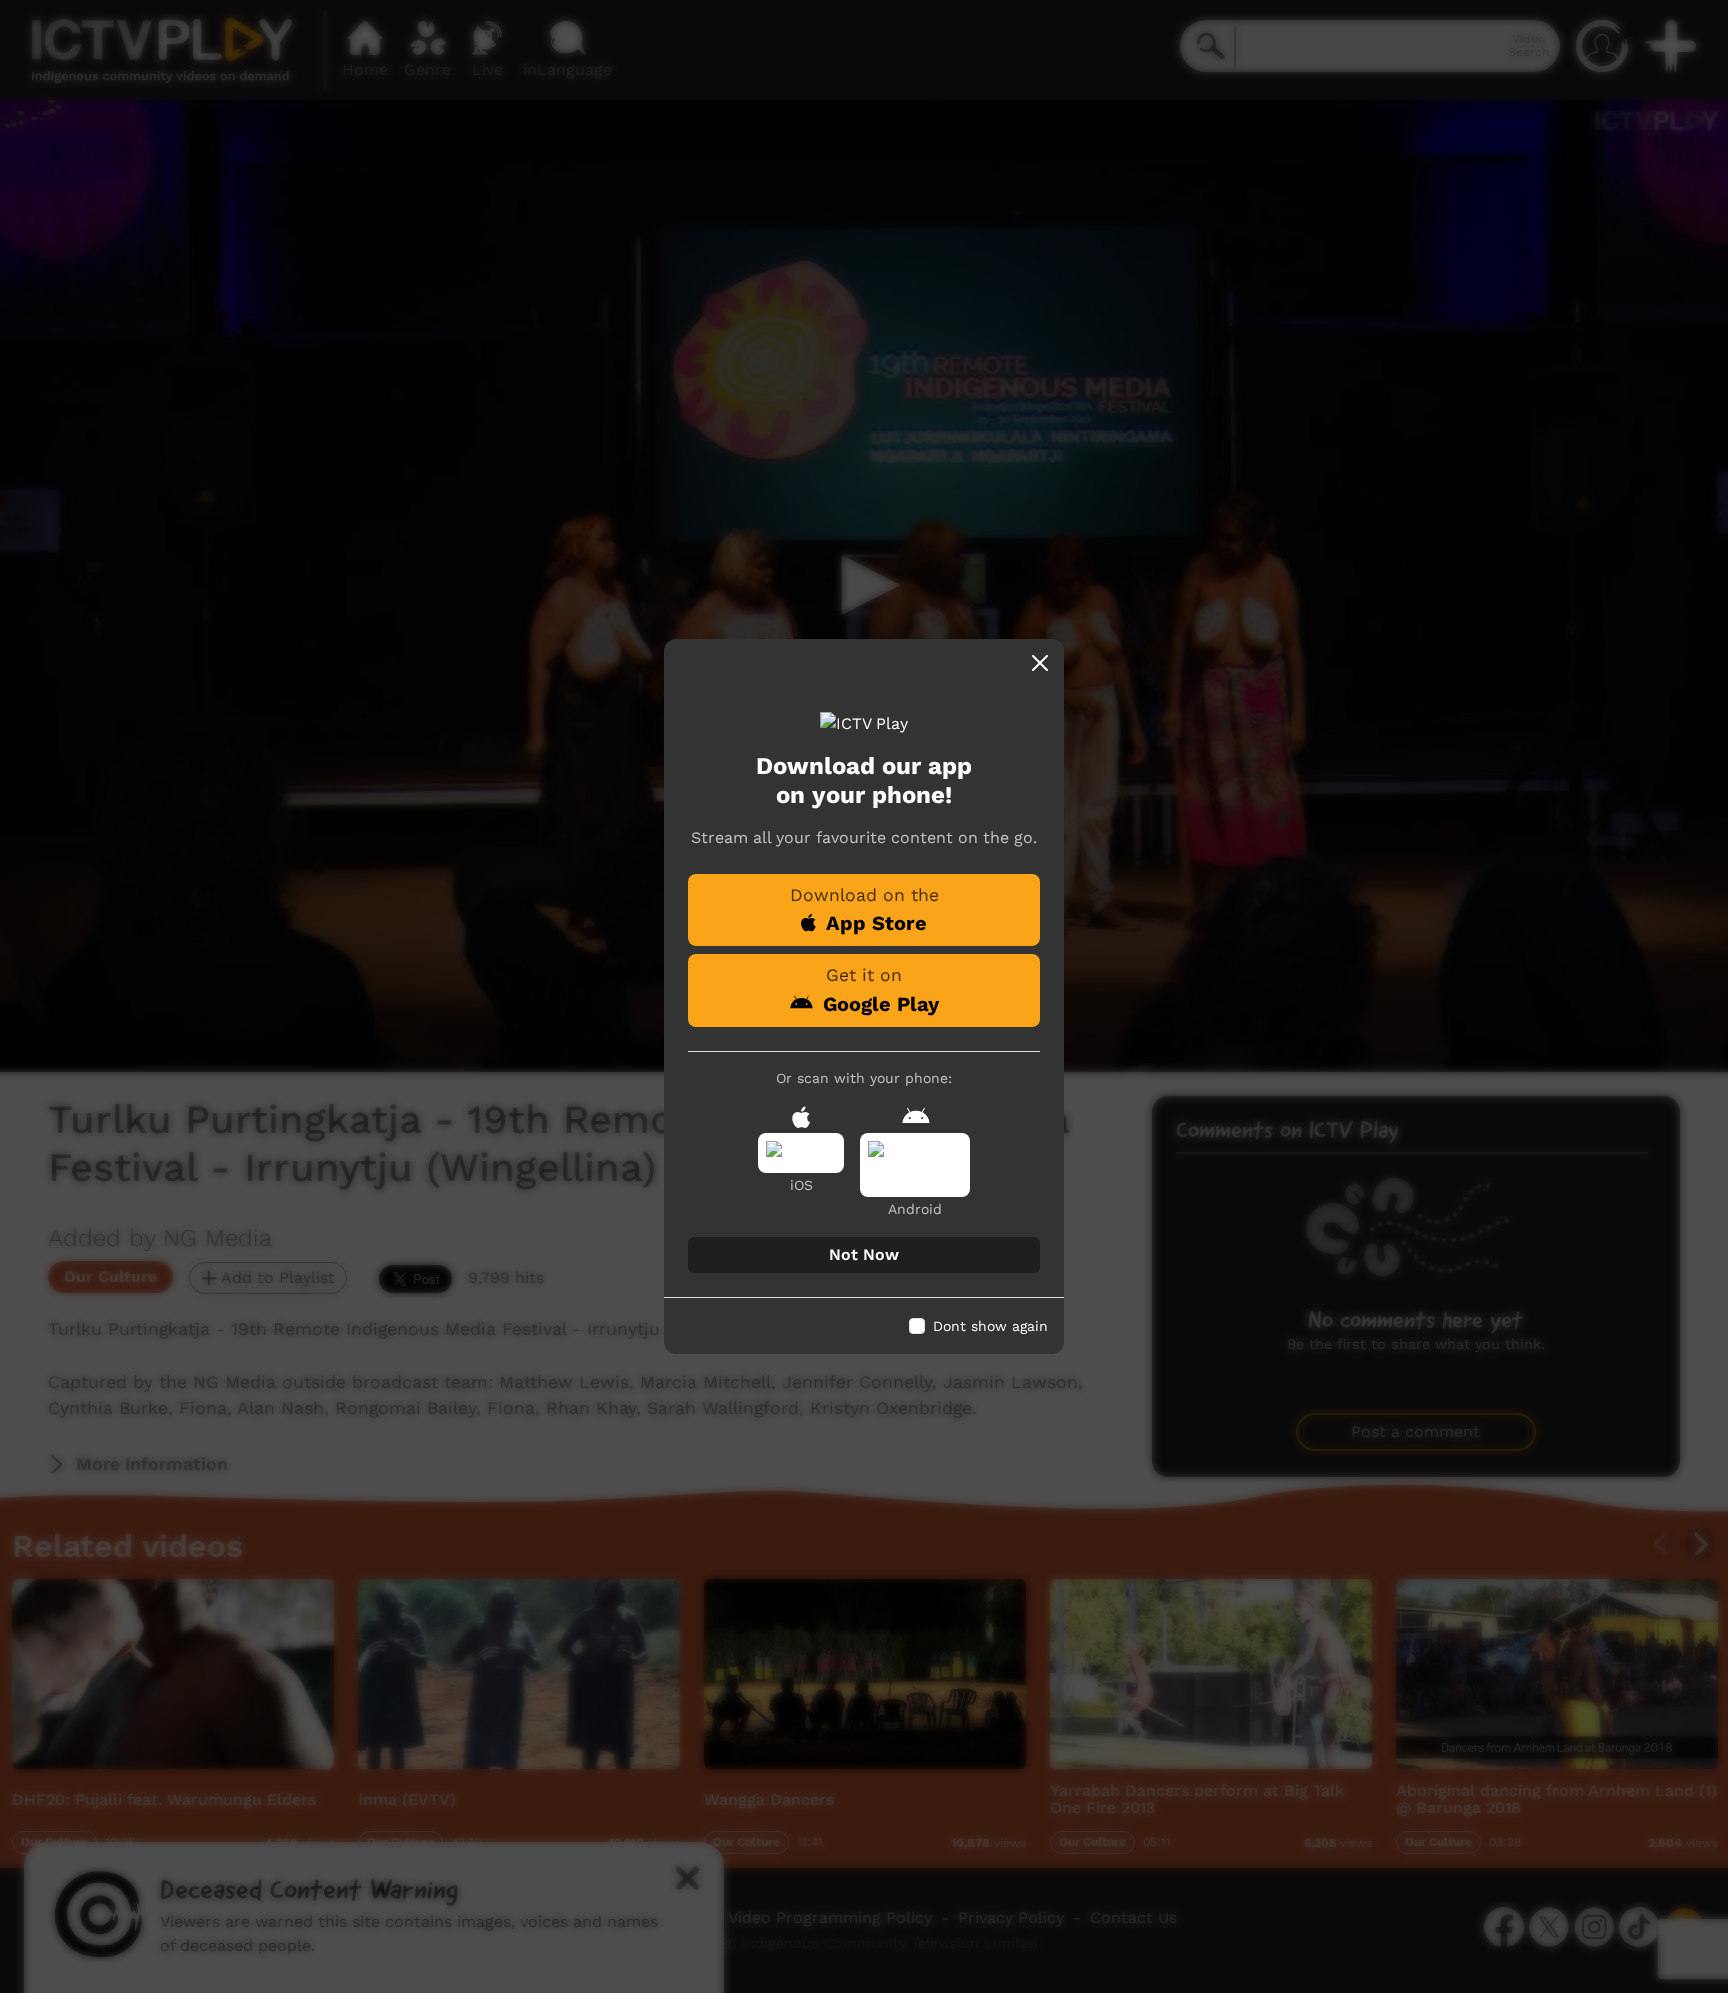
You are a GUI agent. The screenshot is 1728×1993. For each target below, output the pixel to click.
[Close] (1040, 663)
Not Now (864, 1254)
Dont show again (990, 1326)
